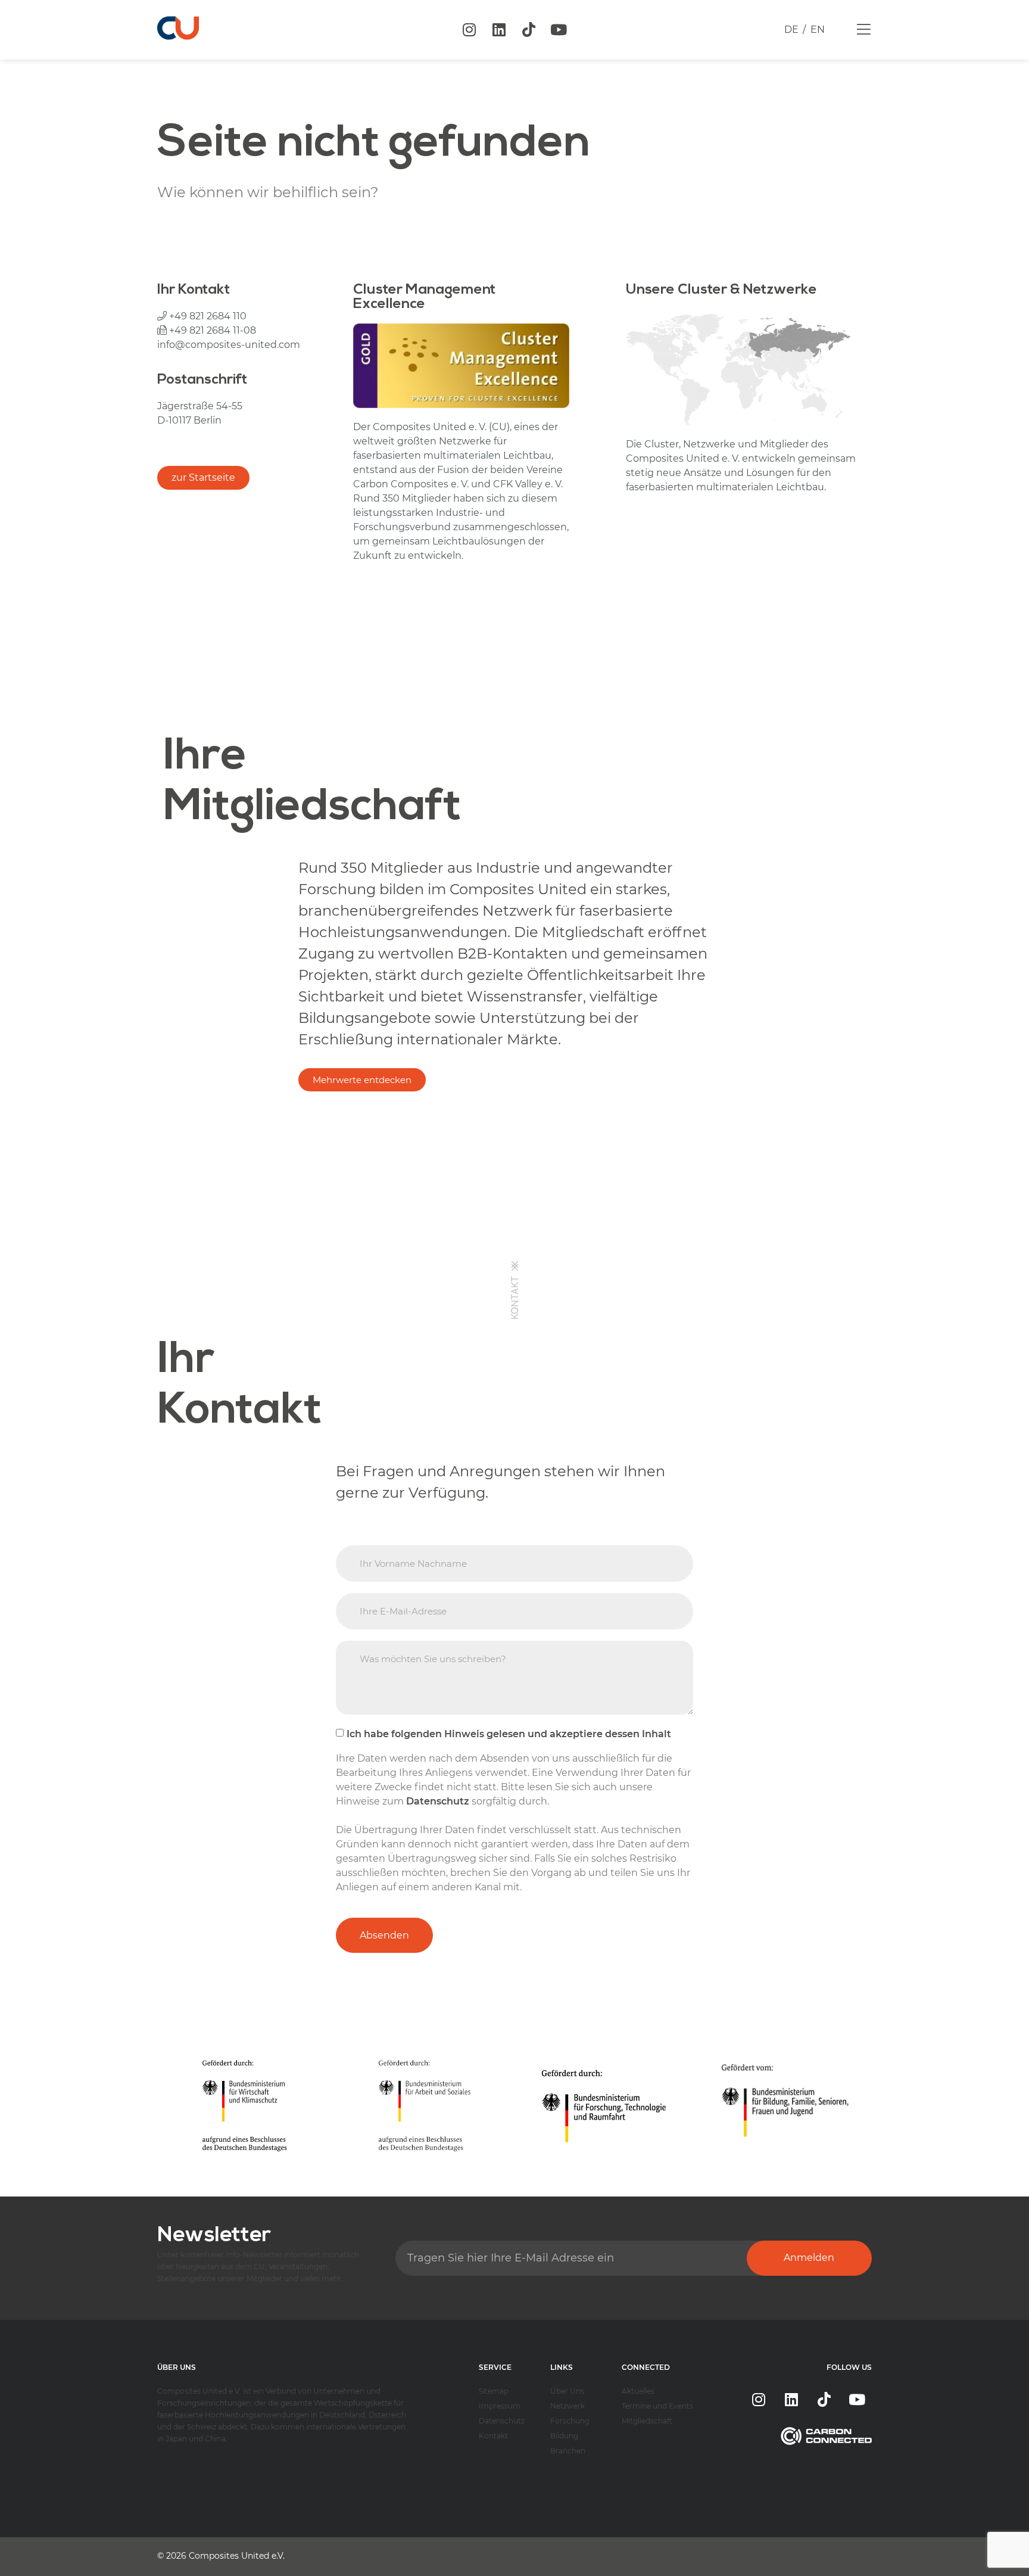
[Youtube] (559, 30)
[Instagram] (469, 30)
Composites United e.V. (237, 2556)
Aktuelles (638, 2391)
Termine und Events (657, 2406)
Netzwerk (567, 2406)
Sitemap (494, 2391)
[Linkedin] (499, 30)
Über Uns (567, 2391)
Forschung (570, 2421)
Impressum (500, 2406)
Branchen (568, 2451)
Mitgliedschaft (647, 2421)
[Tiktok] (529, 30)
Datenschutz (502, 2421)
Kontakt (493, 2436)
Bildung (564, 2436)
